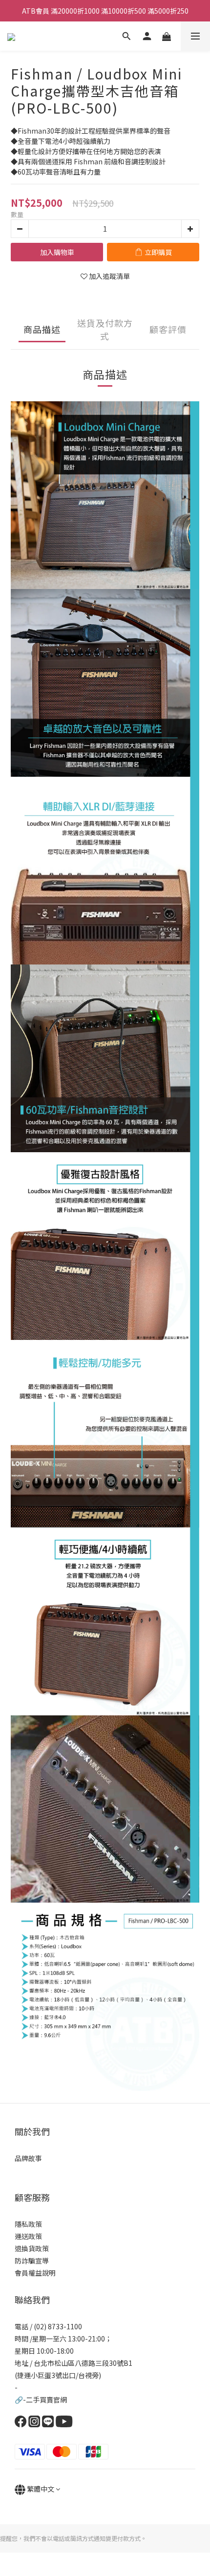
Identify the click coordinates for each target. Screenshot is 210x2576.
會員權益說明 (35, 2273)
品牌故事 (28, 2158)
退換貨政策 (32, 2248)
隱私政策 (28, 2224)
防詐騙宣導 (32, 2261)
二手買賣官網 (46, 2399)
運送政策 (28, 2236)
